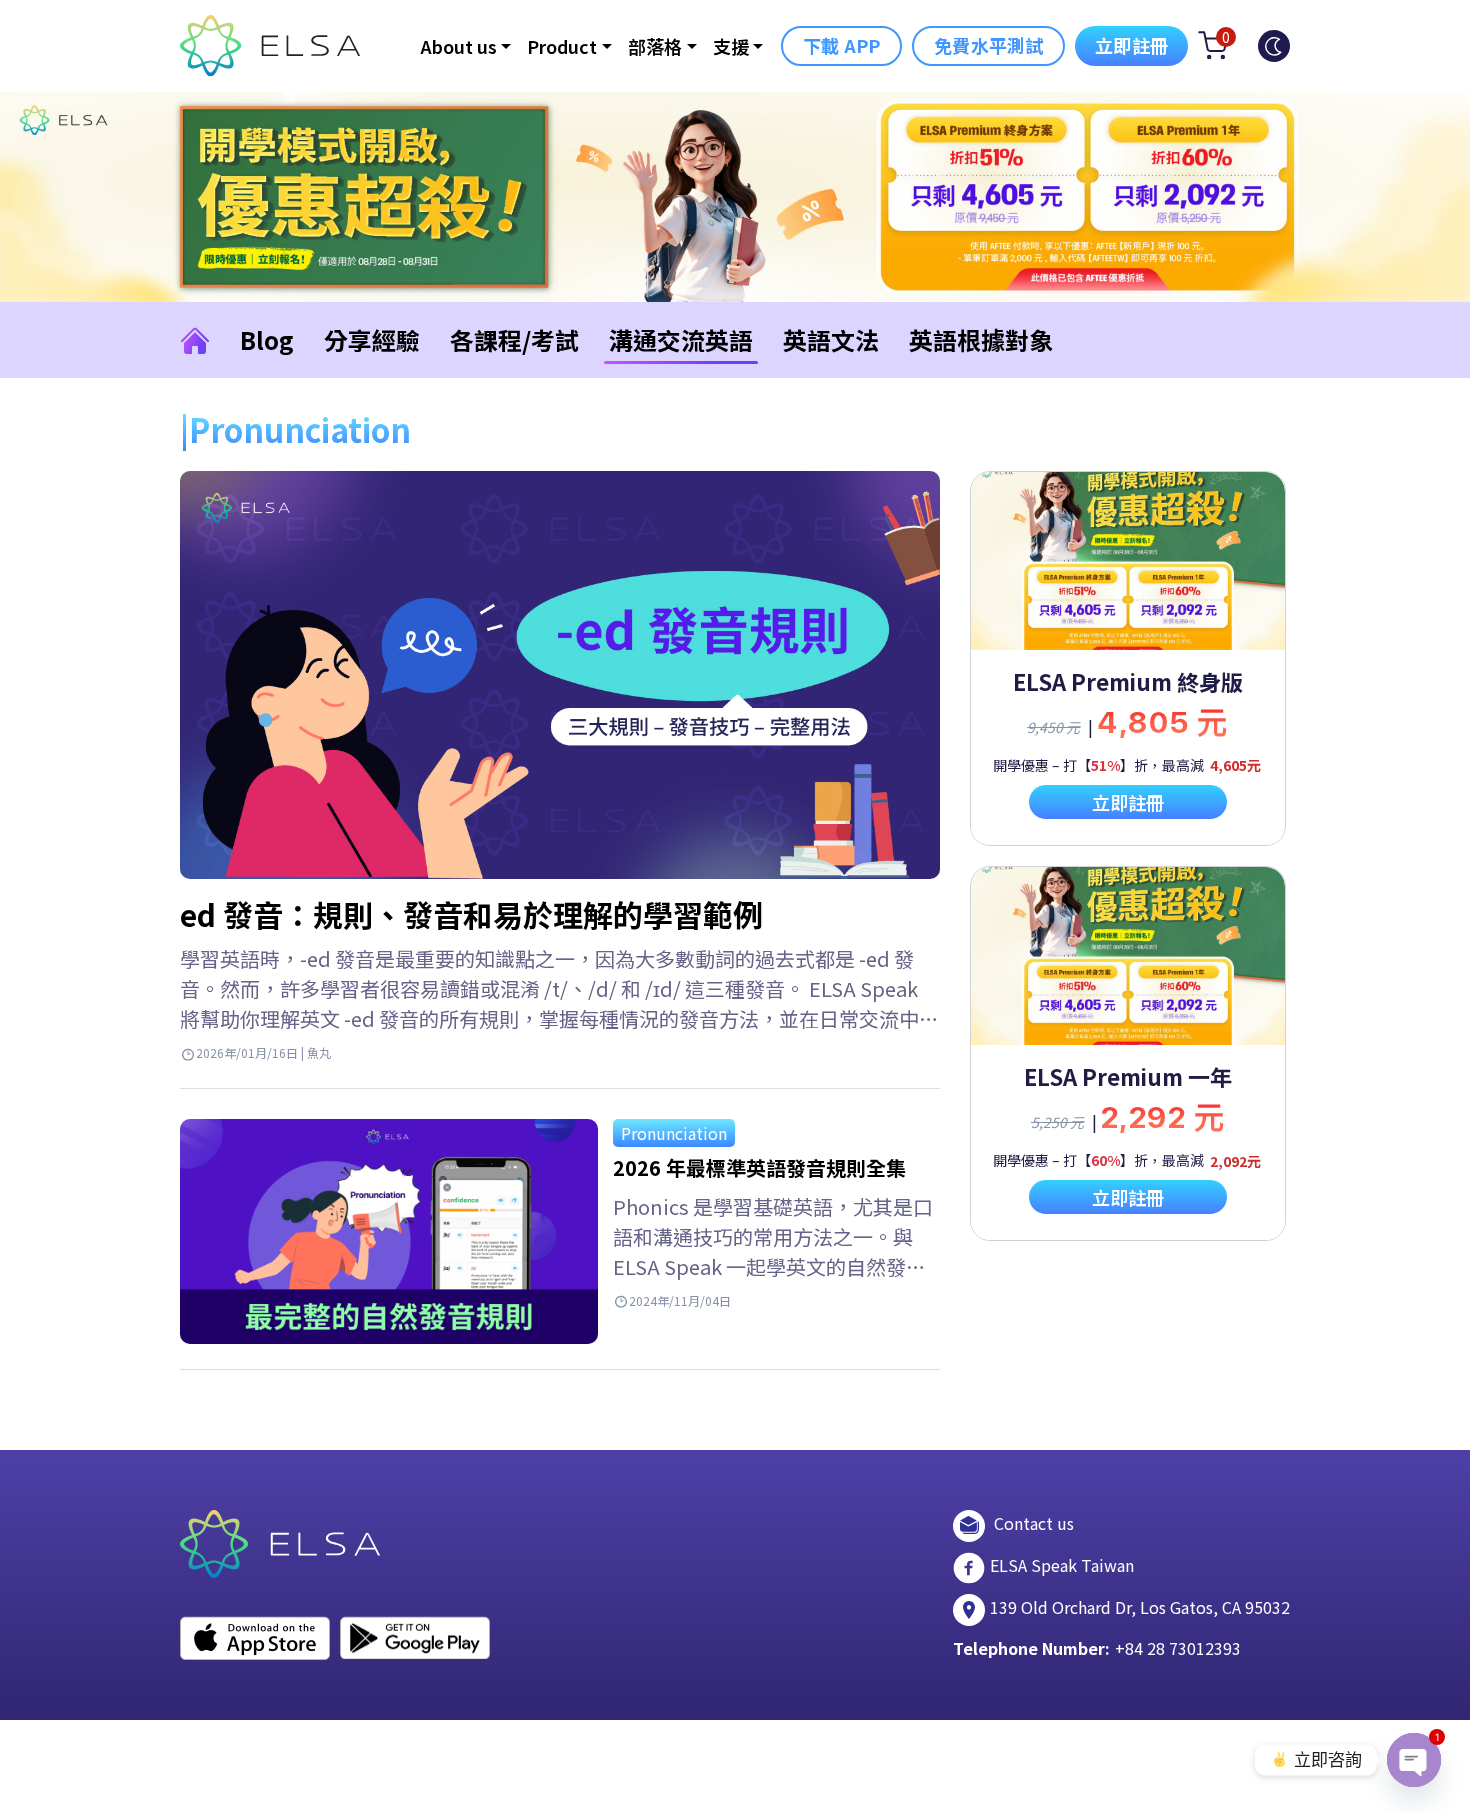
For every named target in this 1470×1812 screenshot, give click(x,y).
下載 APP (841, 45)
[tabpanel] (1128, 658)
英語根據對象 (981, 339)
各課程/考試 (514, 339)
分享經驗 (372, 339)
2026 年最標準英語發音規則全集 (759, 1167)
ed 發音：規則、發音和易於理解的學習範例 (471, 914)
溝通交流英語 (681, 339)
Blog (267, 339)
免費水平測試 (988, 45)
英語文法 (831, 339)
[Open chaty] (1414, 1760)
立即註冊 (1131, 45)
